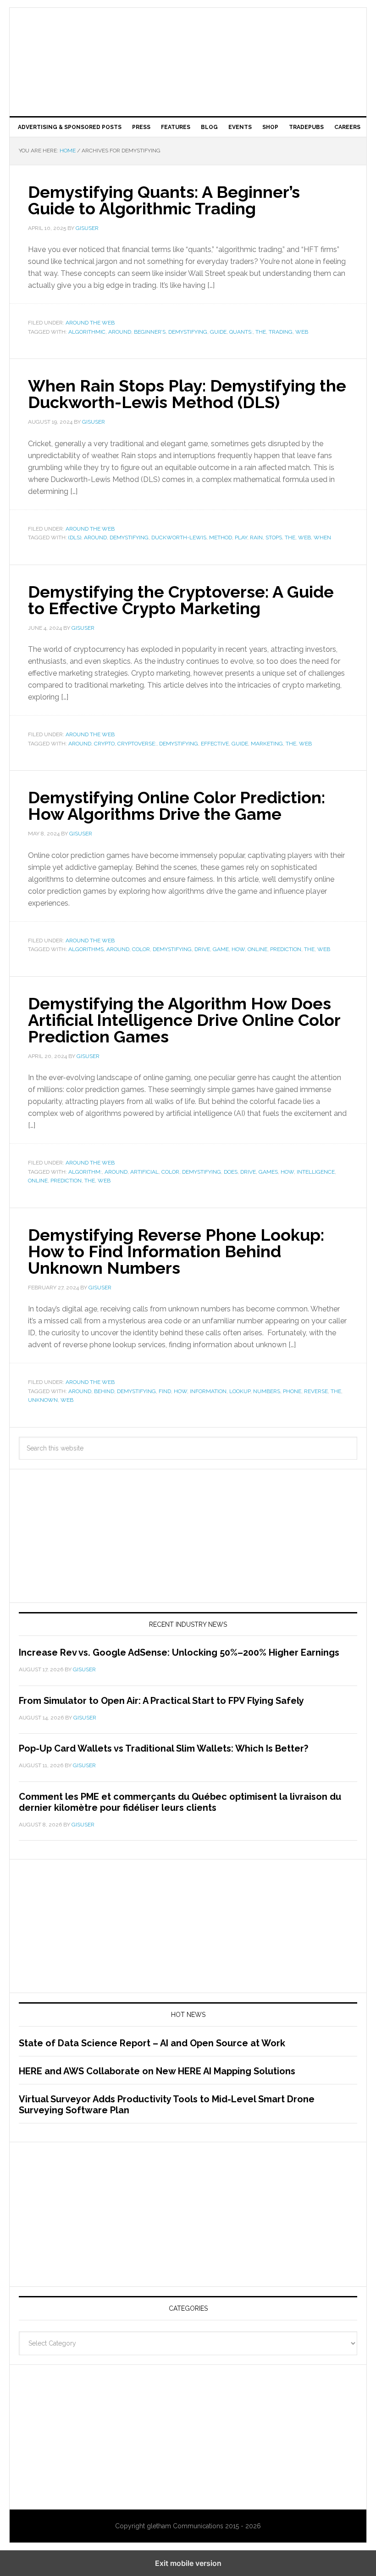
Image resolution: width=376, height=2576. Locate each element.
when (322, 538)
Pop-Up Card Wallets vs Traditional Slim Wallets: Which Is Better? (163, 1748)
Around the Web (90, 323)
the (261, 332)
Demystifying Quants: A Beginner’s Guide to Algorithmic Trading (164, 200)
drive (202, 949)
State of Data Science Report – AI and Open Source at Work (152, 2043)
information (208, 1391)
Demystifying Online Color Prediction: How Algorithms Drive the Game (177, 806)
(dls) (75, 538)
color (141, 949)
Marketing (267, 744)
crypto (104, 744)
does (231, 1172)
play (241, 538)
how (238, 949)
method (221, 538)
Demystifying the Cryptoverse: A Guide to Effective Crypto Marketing (181, 600)
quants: (241, 332)
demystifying (188, 332)
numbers (267, 1391)
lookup (240, 1391)
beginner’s (150, 332)
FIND (165, 1391)
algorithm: (85, 1172)
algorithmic (87, 332)
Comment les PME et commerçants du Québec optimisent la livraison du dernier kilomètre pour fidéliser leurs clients (180, 1802)
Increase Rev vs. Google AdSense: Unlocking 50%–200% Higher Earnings (179, 1652)
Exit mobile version (188, 2563)
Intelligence (316, 1172)
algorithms (86, 949)
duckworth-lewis (179, 538)
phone (292, 1391)
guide (218, 332)
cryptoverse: (137, 744)
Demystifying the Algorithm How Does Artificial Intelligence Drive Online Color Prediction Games (184, 1020)
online (257, 949)
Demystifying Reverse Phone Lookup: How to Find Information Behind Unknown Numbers (176, 1251)
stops (274, 538)
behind (104, 1391)
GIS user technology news (188, 38)
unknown (43, 1400)
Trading (281, 332)
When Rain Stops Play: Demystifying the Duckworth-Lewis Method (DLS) (187, 394)
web (302, 332)
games (268, 1172)
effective (215, 744)
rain (256, 538)
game (221, 949)
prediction (286, 949)
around (120, 332)
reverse (316, 1391)
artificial (144, 1172)
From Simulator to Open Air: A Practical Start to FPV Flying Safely (161, 1701)
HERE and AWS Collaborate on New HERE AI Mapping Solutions (157, 2071)
